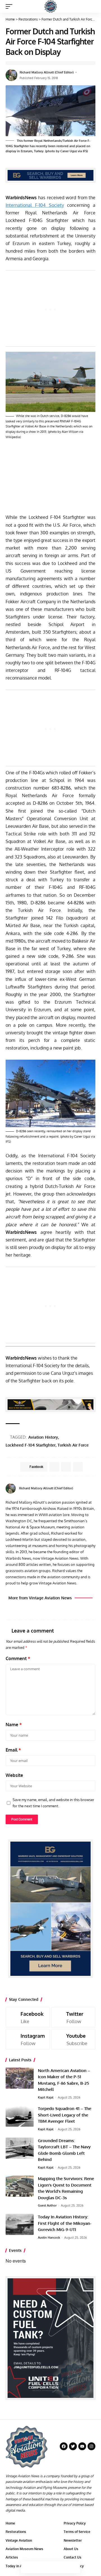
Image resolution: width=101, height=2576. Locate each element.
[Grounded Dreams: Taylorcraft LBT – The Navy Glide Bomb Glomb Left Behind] (20, 2148)
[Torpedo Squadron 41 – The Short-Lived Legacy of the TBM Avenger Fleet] (20, 2116)
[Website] (87, 1488)
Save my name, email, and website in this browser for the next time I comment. (53, 1803)
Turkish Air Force (73, 1445)
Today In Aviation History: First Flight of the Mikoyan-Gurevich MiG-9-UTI (65, 2223)
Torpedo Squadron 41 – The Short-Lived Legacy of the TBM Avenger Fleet (65, 2115)
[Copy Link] (50, 2567)
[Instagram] (28, 2039)
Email (13, 1750)
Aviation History (43, 1437)
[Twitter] (74, 2017)
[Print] (62, 2567)
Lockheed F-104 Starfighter (31, 1445)
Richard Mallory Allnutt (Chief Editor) (47, 72)
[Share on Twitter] (39, 2567)
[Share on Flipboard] (66, 1467)
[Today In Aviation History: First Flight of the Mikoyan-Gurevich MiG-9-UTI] (20, 2224)
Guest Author (47, 2205)
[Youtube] (74, 2039)
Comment (18, 1658)
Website (14, 1775)
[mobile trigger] (10, 6)
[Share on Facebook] (27, 2567)
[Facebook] (93, 1488)
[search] (91, 6)
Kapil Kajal (46, 2097)
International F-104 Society (35, 205)
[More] (74, 2567)
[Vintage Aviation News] (51, 6)
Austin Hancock (49, 2238)
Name (14, 1725)
